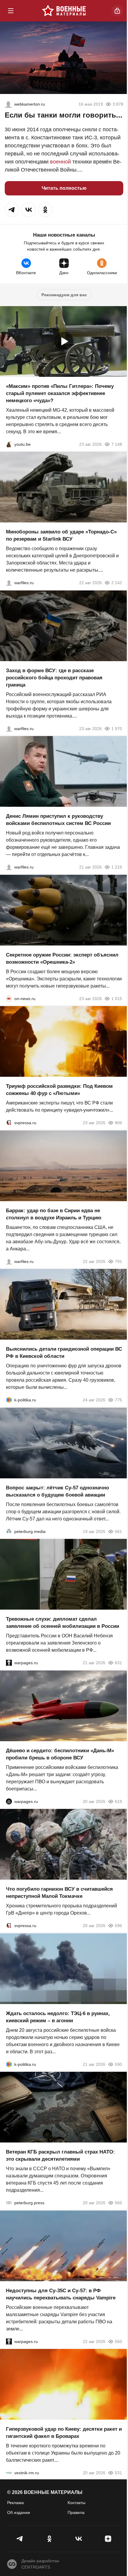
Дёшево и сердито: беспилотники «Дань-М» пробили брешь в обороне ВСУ (60, 1754)
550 (118, 2341)
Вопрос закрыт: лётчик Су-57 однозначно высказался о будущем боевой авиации (57, 1491)
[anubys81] (9, 444)
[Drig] (9, 2473)
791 (118, 1261)
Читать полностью (64, 188)
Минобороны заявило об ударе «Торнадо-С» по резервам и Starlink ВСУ (61, 535)
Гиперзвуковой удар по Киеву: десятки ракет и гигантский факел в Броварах (64, 2433)
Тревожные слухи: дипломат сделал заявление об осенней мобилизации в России (63, 1623)
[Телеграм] (20, 2539)
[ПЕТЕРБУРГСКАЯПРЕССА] (9, 2203)
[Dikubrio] (8, 104)
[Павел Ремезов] (9, 728)
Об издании (19, 2512)
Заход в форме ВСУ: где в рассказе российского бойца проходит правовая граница (54, 677)
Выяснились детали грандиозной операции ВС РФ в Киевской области (64, 1353)
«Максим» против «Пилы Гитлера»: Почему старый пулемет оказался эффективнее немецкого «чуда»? (60, 393)
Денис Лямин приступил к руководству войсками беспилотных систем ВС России (58, 820)
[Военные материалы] (64, 11)
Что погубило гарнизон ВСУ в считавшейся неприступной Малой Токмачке (59, 1893)
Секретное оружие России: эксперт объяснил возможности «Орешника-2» (62, 958)
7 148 (117, 444)
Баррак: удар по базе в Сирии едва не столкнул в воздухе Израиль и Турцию (54, 1214)
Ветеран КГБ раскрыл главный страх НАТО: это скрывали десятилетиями (60, 2155)
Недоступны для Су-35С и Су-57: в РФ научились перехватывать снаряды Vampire (61, 2294)
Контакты (77, 2503)
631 (118, 1663)
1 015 (117, 998)
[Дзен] (108, 2539)
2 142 (117, 583)
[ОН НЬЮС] (9, 998)
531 (118, 2473)
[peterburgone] (9, 1801)
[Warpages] (9, 1663)
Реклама (15, 2503)
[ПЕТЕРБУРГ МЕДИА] (9, 1531)
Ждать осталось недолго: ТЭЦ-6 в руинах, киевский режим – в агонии (58, 2017)
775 (118, 1400)
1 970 (117, 728)
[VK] (79, 2539)
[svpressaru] (9, 1123)
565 (118, 2203)
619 (118, 1801)
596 (118, 1926)
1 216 (117, 867)
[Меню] (11, 11)
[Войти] (117, 11)
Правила (76, 2512)
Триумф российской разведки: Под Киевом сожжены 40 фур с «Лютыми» (59, 1090)
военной (60, 162)
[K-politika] (9, 1400)
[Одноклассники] (50, 2539)
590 (118, 2064)
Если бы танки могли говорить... (64, 115)
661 (118, 1531)
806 (118, 1123)
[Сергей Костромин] (9, 583)
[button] (12, 210)
